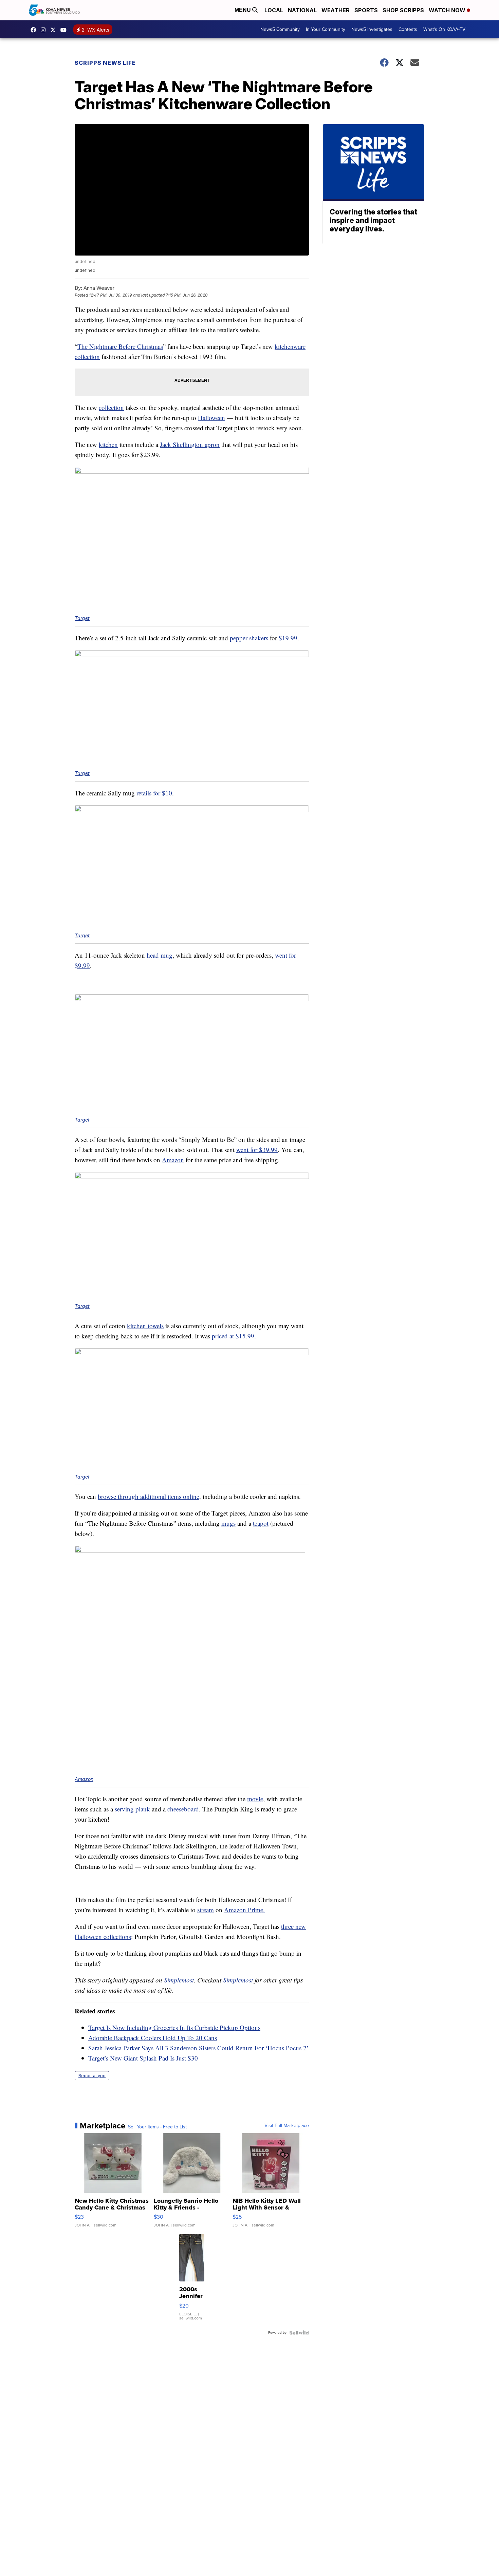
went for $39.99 (257, 1150)
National (302, 10)
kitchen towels (145, 1326)
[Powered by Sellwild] (299, 2333)
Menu (243, 10)
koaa (55, 30)
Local (274, 10)
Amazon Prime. (244, 1910)
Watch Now (448, 10)
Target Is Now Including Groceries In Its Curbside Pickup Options (174, 2027)
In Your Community (326, 29)
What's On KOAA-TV (444, 29)
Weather (336, 10)
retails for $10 (154, 793)
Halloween (211, 418)
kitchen (108, 444)
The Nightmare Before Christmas (120, 346)
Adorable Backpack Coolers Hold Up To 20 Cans (153, 2038)
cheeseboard (183, 1809)
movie (255, 1799)
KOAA (35, 30)
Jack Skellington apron (190, 444)
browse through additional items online (149, 1496)
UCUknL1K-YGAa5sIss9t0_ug (65, 30)
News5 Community (280, 29)
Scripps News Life (105, 63)
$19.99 (288, 638)
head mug (160, 955)
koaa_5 (45, 30)
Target (82, 618)
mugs (228, 1523)
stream (206, 1910)
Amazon (173, 1160)
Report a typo (92, 2076)
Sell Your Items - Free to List (157, 2127)
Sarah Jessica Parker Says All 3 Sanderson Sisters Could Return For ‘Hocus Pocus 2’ (198, 2048)
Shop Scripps (403, 10)
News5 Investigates (372, 29)
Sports (366, 10)
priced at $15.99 (233, 1336)
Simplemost (179, 1980)
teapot (261, 1523)
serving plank (132, 1809)
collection (111, 407)
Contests (408, 29)
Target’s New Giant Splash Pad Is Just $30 (143, 2058)
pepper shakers (249, 638)
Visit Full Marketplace (287, 2126)
